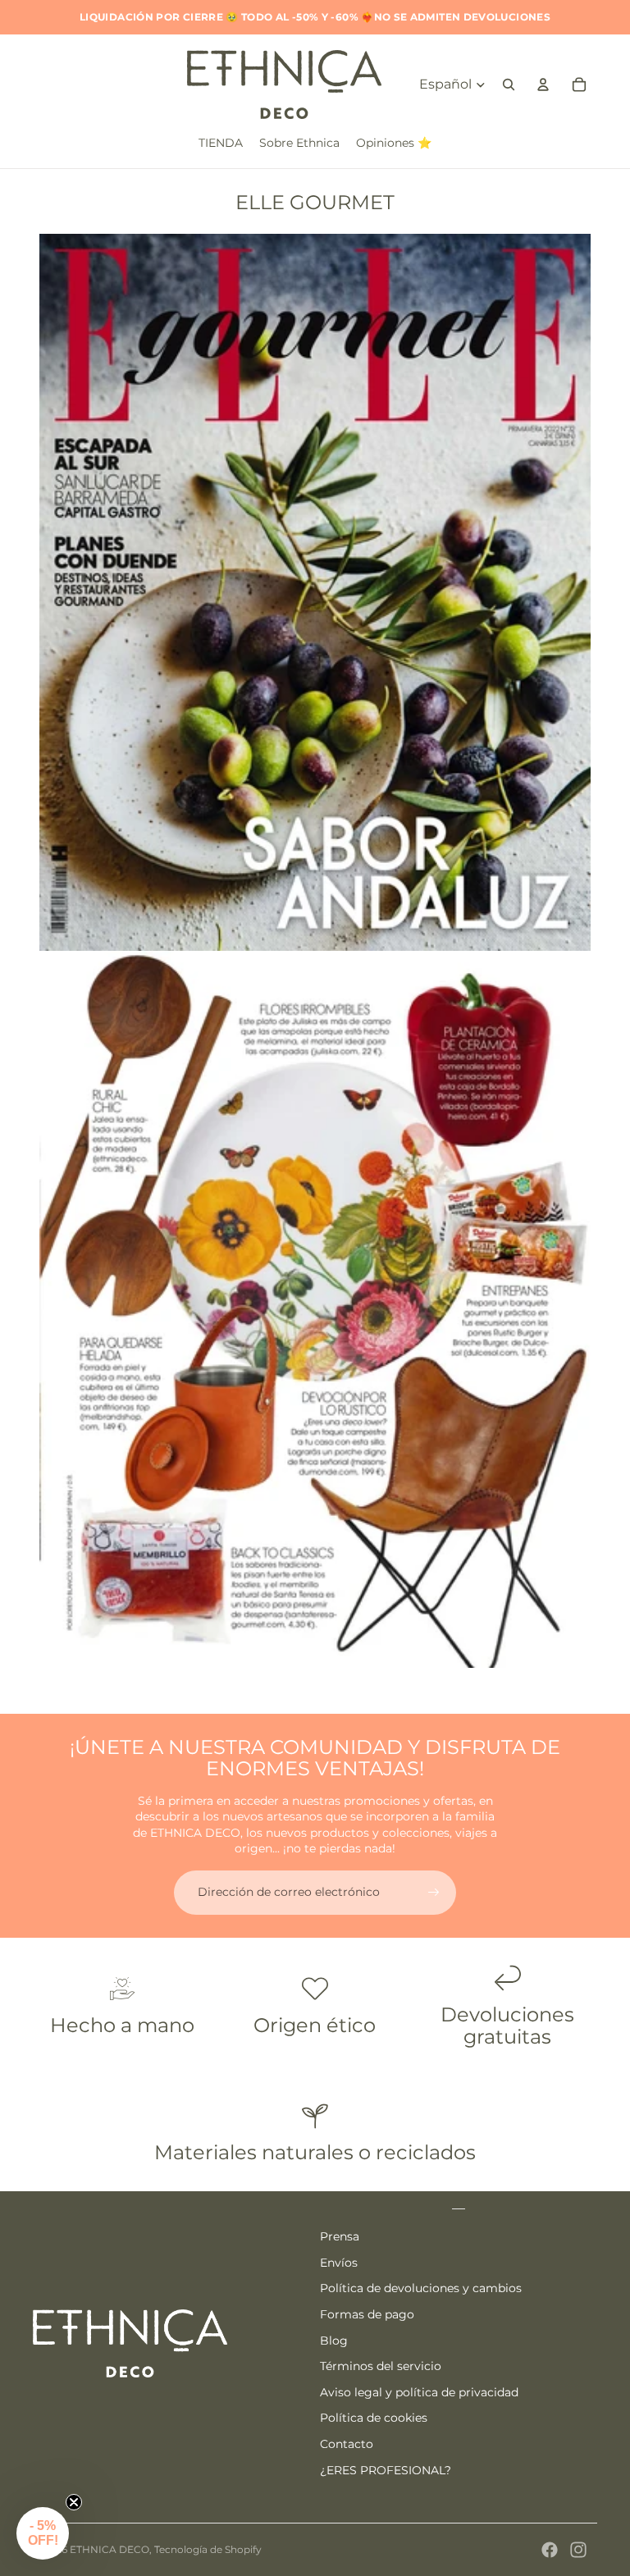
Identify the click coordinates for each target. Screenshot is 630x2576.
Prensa (340, 2236)
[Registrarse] (434, 1893)
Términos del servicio (381, 2366)
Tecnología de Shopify (208, 2549)
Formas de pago (367, 2314)
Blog (334, 2341)
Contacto (347, 2444)
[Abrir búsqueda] (509, 84)
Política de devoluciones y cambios (421, 2288)
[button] (43, 2533)
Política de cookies (374, 2418)
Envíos (339, 2263)
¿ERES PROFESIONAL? (386, 2470)
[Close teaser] (74, 2502)
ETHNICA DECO (110, 2549)
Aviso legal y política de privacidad (419, 2392)
